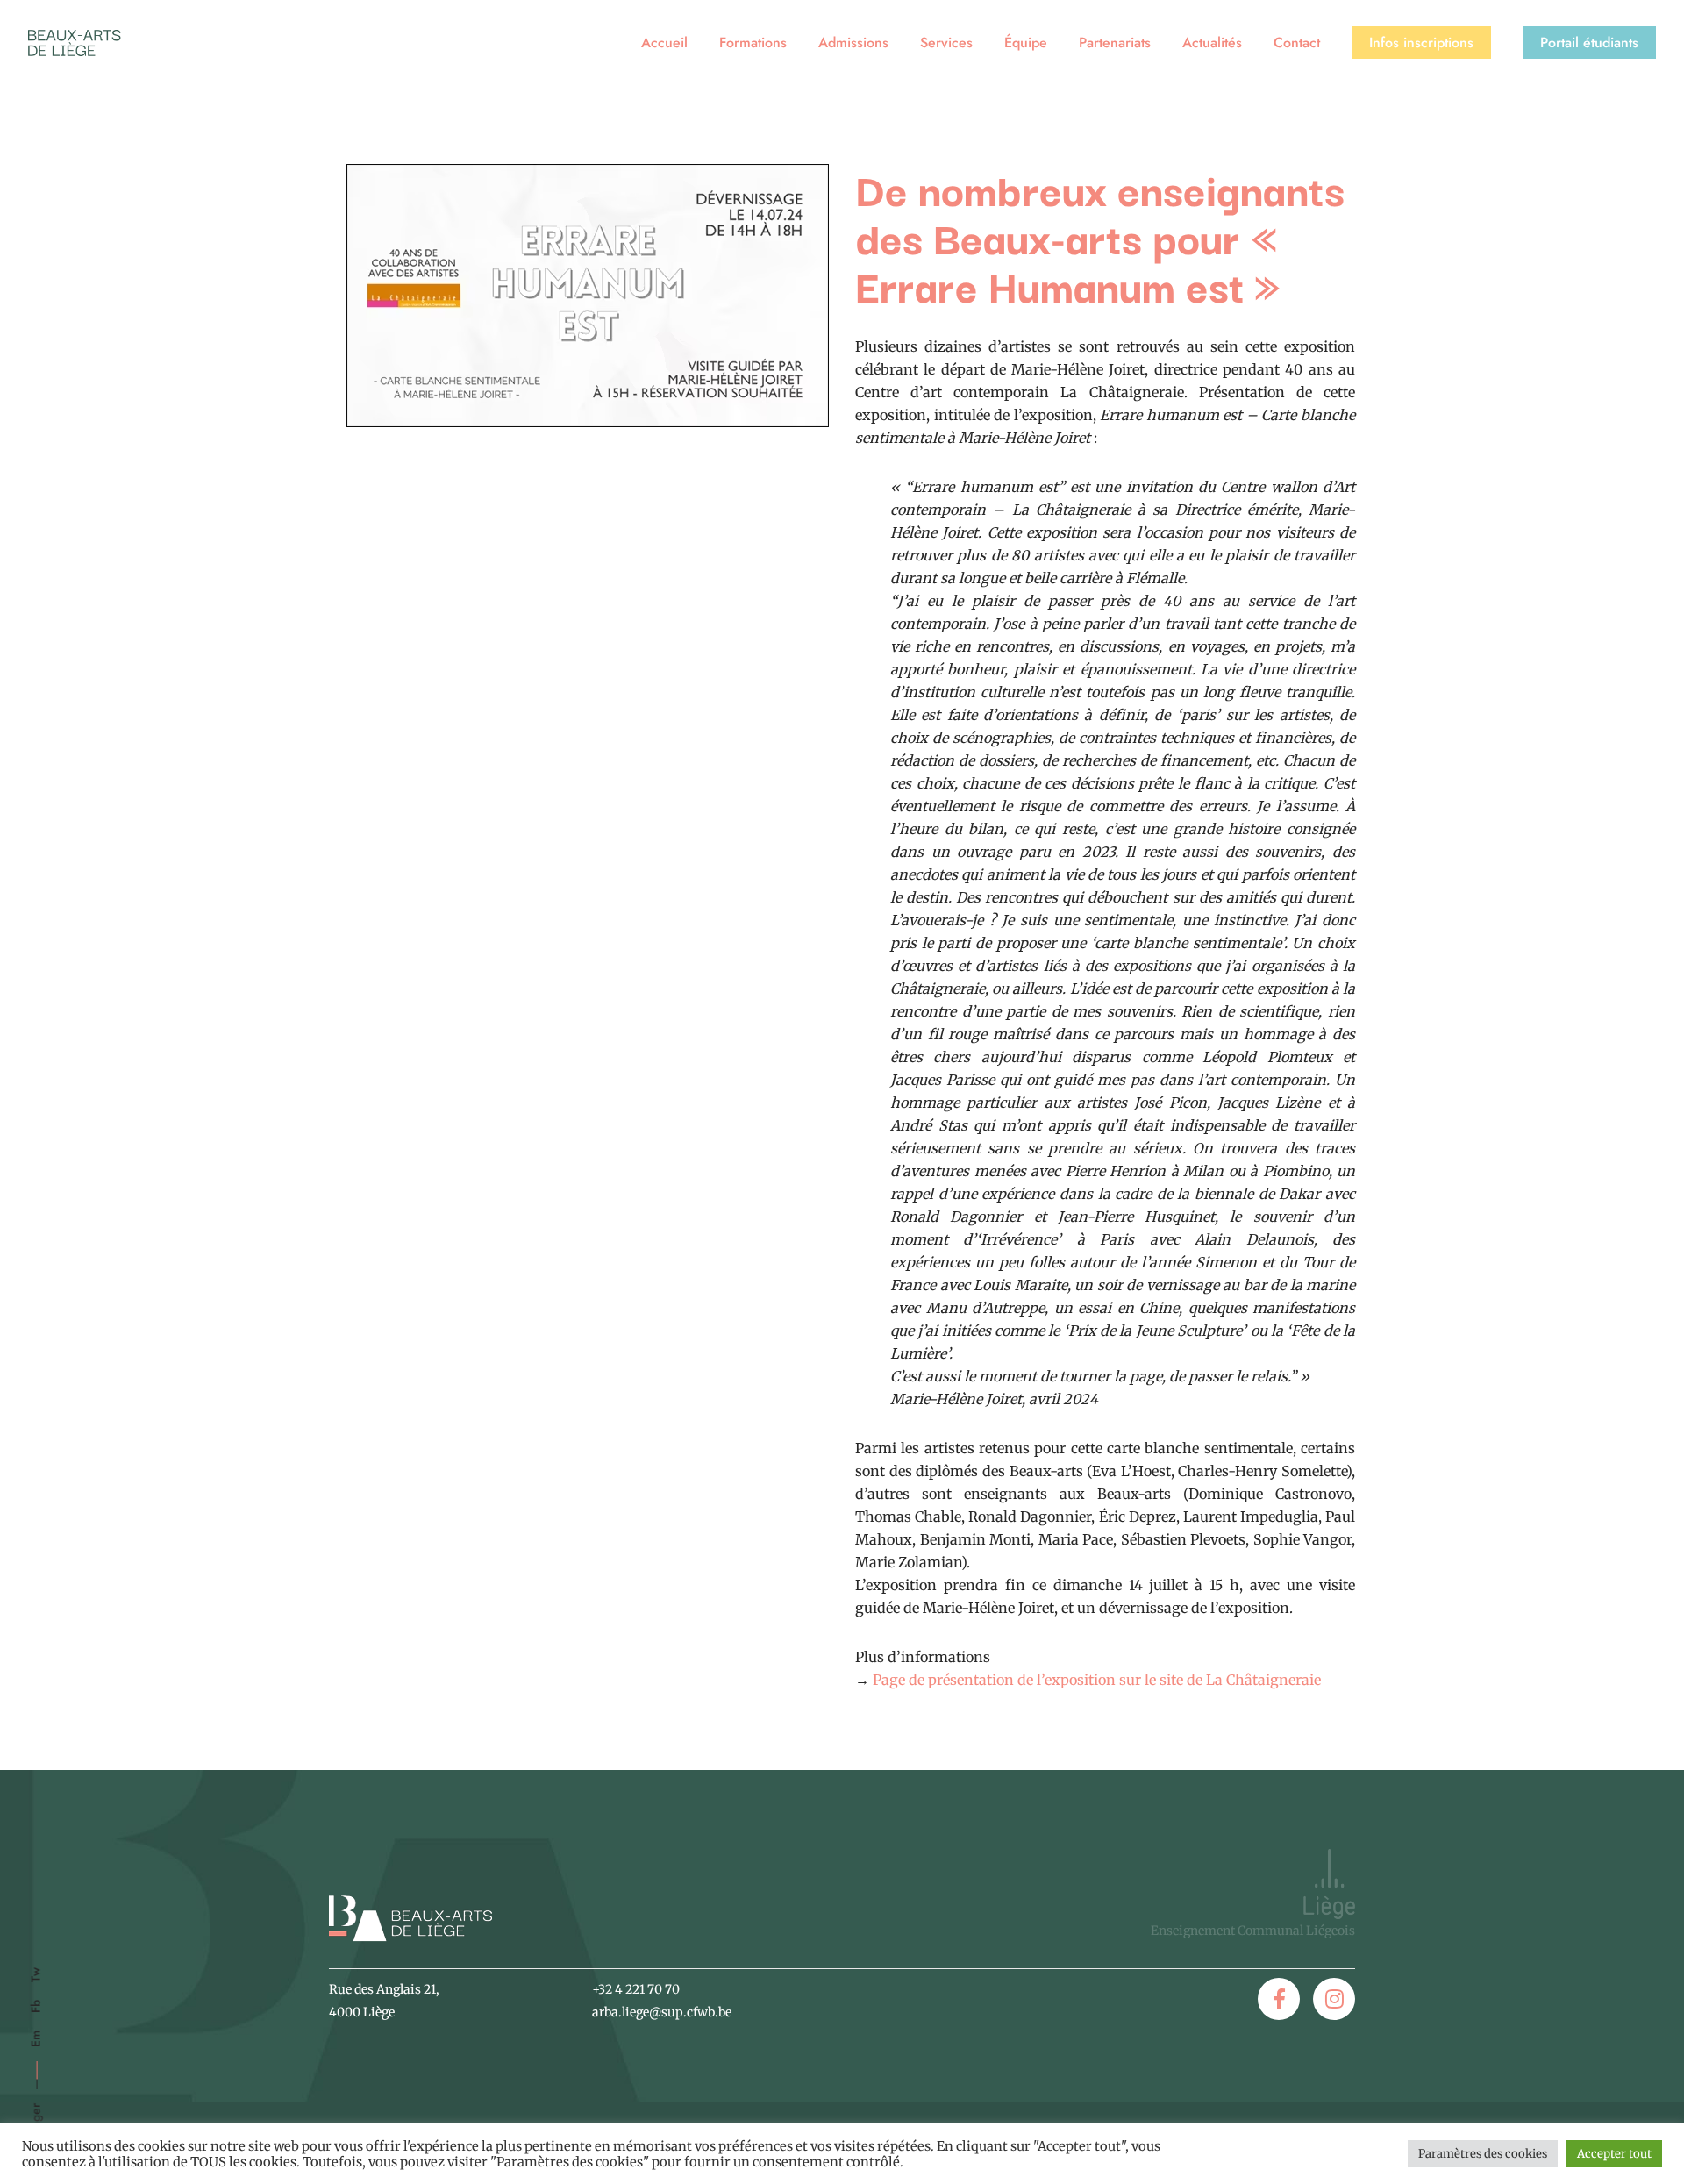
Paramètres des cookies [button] (1483, 2154)
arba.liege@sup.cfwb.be (662, 2012)
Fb (36, 2006)
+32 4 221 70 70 (636, 1989)
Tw (36, 1975)
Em (36, 2039)
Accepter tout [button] (1614, 2154)
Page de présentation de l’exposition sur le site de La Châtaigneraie (1097, 1680)
